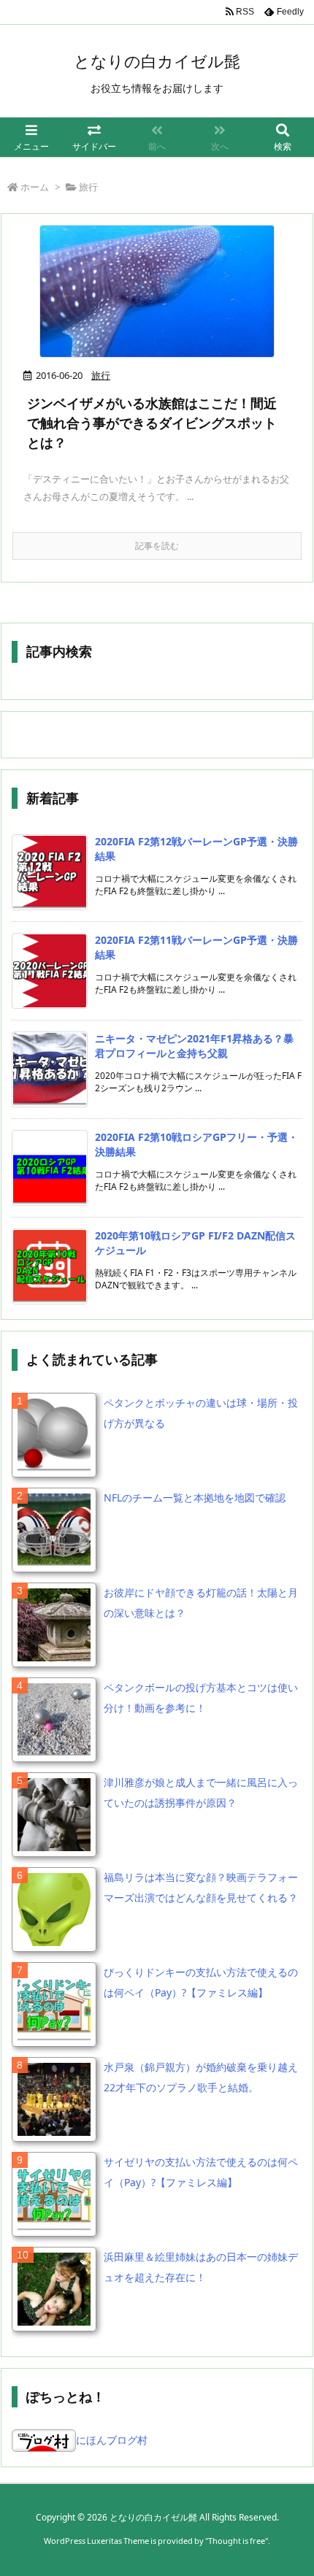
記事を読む (157, 546)
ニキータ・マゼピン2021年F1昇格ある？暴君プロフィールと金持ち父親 (194, 1046)
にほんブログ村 (112, 2440)
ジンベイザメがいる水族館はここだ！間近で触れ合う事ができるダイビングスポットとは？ (152, 423)
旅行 (101, 375)
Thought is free (237, 2541)
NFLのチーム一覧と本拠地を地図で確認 (195, 1497)
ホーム (35, 187)
